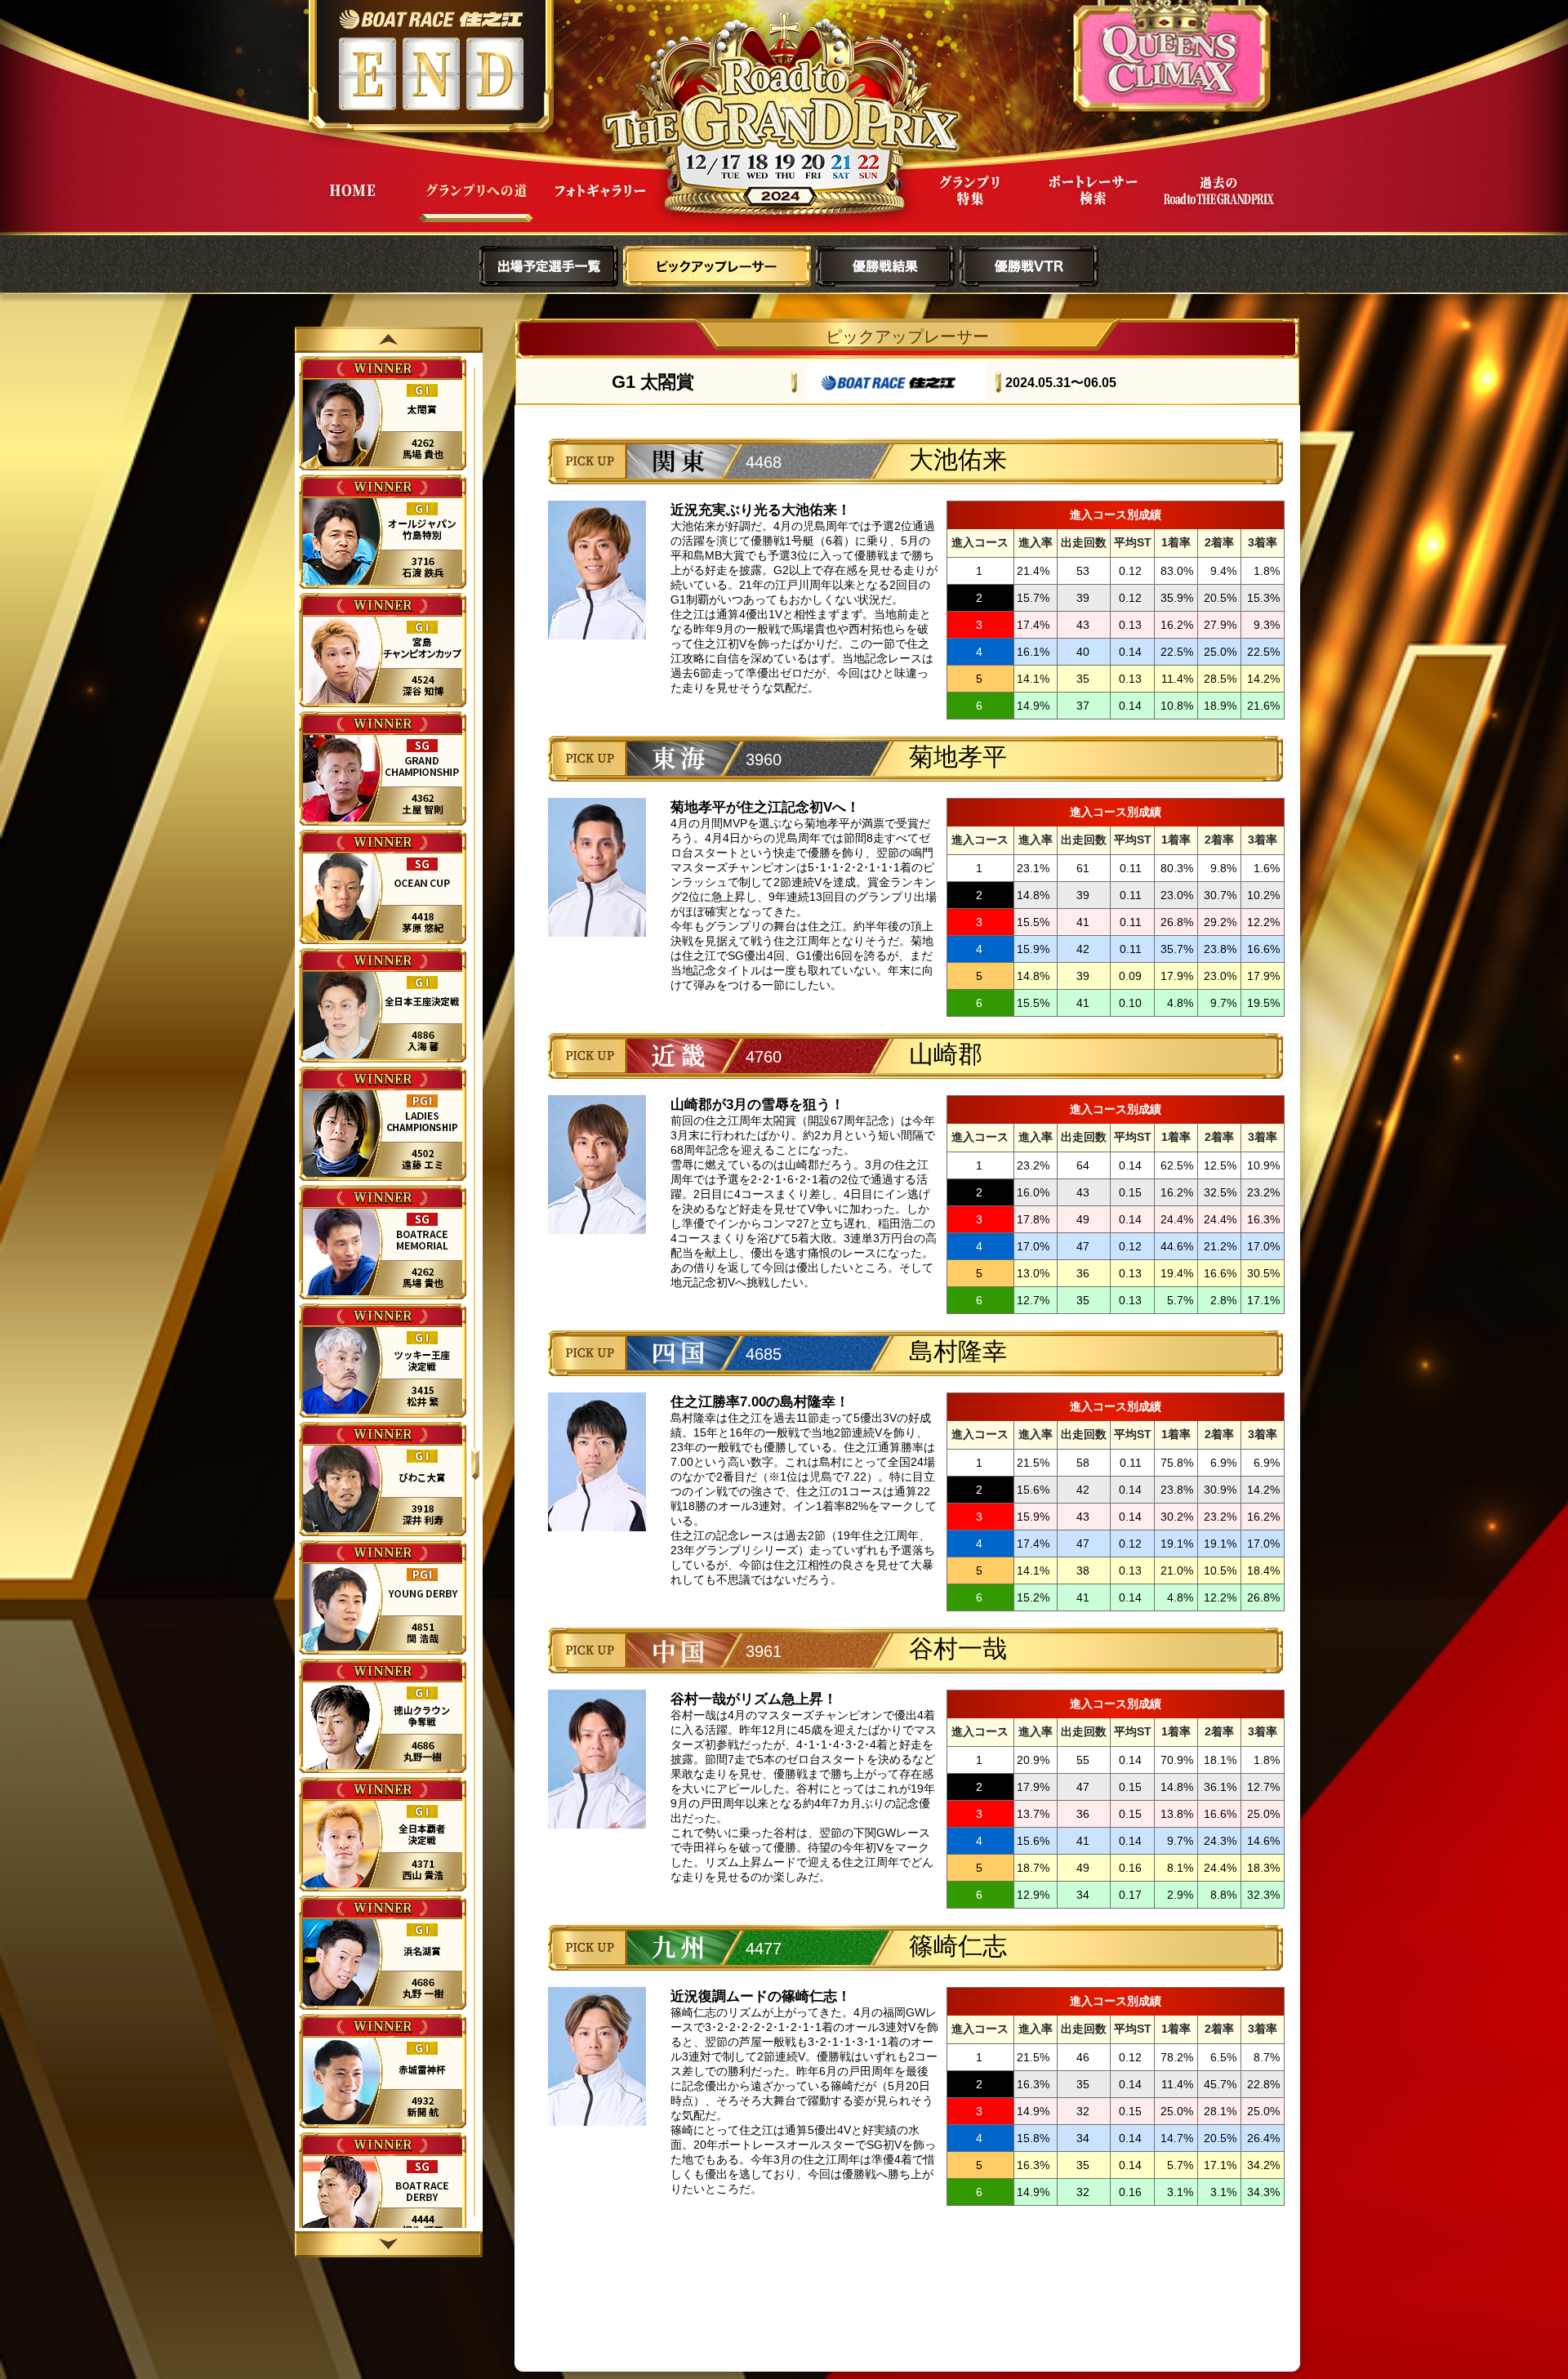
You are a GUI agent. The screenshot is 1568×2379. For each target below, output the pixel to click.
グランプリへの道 (476, 203)
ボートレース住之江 (431, 19)
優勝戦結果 (885, 266)
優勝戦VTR (1029, 266)
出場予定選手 (549, 266)
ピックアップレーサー (717, 266)
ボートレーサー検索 (1094, 203)
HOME (352, 203)
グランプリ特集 (969, 203)
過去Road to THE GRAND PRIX (1218, 203)
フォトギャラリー (600, 203)
